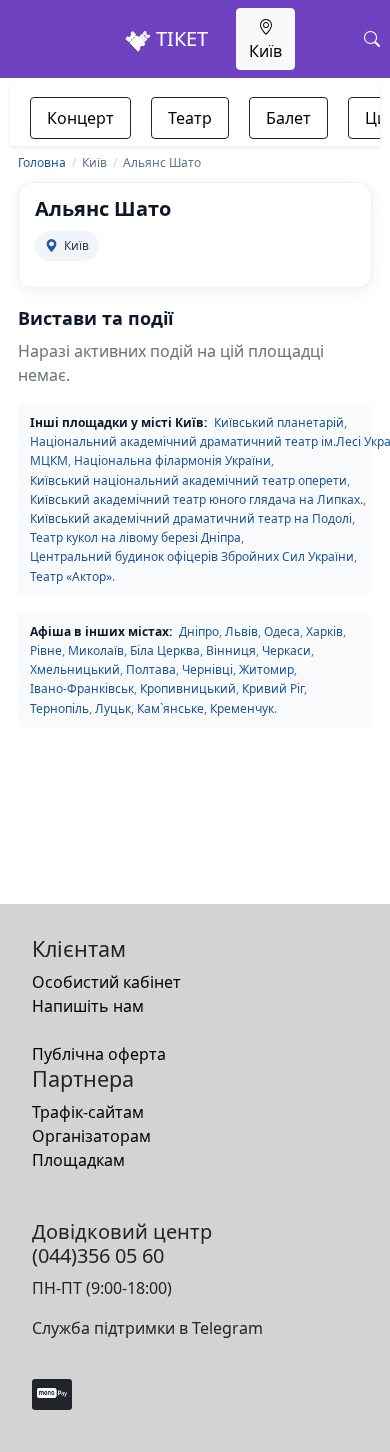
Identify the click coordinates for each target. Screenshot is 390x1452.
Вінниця (231, 650)
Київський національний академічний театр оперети (188, 480)
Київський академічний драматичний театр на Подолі (191, 518)
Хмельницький (75, 669)
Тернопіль (59, 708)
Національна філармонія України (172, 460)
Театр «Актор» (71, 576)
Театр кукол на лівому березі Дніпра (135, 537)
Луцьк (113, 708)
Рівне (46, 650)
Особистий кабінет (106, 982)
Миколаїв (96, 650)
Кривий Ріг (273, 688)
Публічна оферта (99, 1054)
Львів (241, 631)
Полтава (151, 669)
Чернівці (207, 669)
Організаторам (91, 1136)
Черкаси (286, 650)
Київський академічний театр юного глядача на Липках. (196, 499)
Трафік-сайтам (88, 1112)
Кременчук (242, 708)
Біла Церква (165, 650)
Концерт (80, 118)
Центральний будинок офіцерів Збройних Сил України (192, 556)
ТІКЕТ (179, 38)
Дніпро (199, 631)
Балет (288, 118)
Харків (324, 631)
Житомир (266, 669)
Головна (42, 162)
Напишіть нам (88, 1006)
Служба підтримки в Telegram (147, 1328)
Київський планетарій (279, 422)
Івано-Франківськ (82, 688)
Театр (190, 118)
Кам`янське (170, 708)
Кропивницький (188, 688)
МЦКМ (49, 460)
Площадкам (78, 1160)
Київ (265, 51)
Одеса (282, 631)
